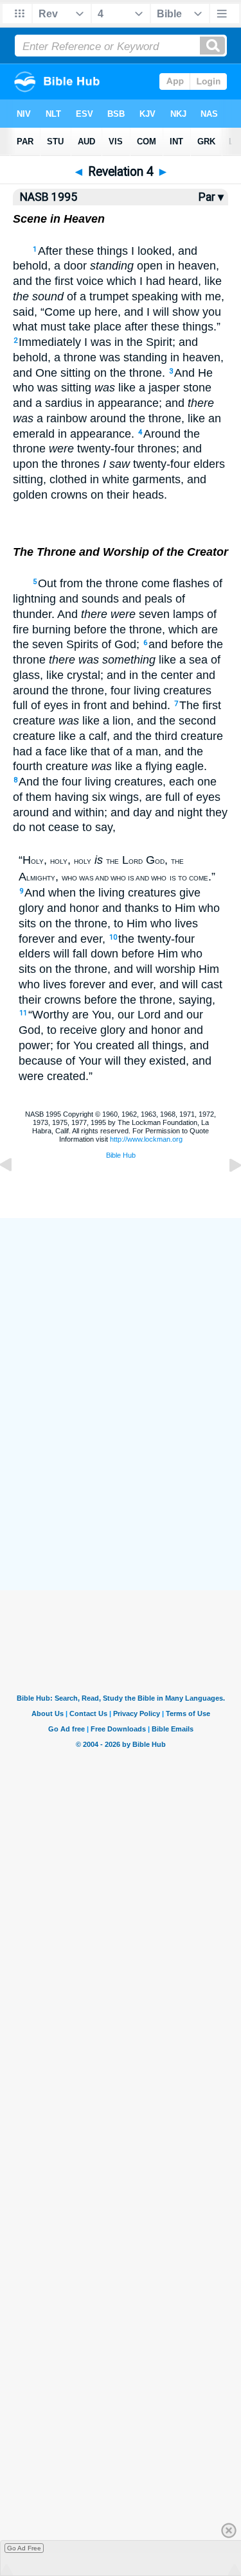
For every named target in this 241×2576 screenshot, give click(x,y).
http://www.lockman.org (146, 1139)
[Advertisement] (121, 1496)
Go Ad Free (24, 2548)
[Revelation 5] (225, 1194)
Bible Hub (121, 1155)
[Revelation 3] (16, 1194)
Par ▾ (211, 197)
